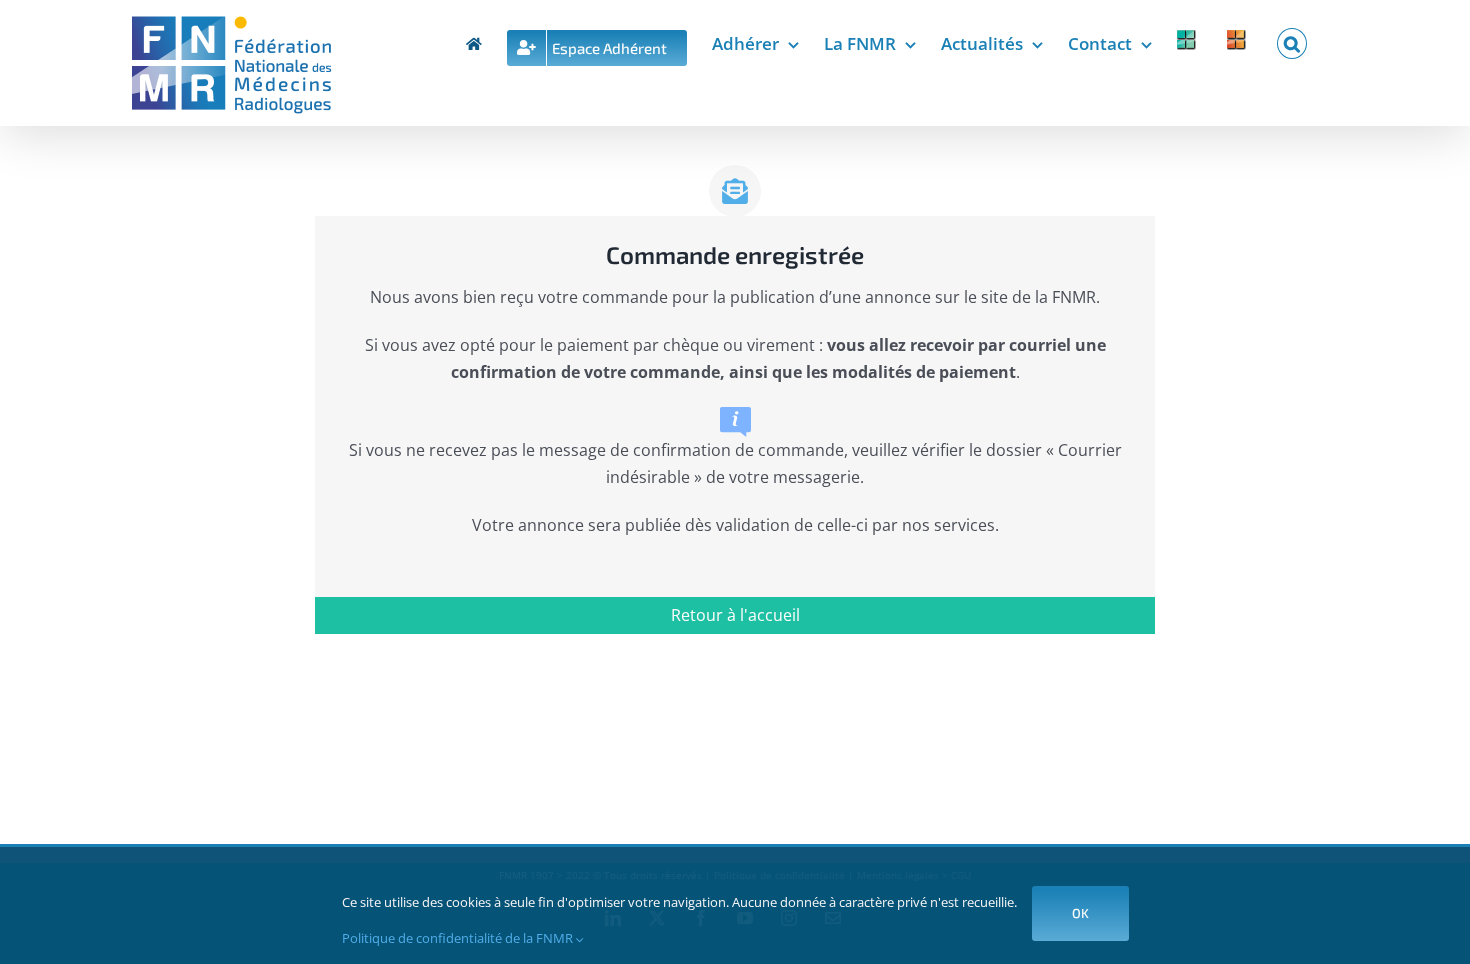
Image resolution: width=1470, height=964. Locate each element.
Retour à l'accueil (735, 615)
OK (1080, 913)
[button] (1292, 40)
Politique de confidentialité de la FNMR (459, 938)
